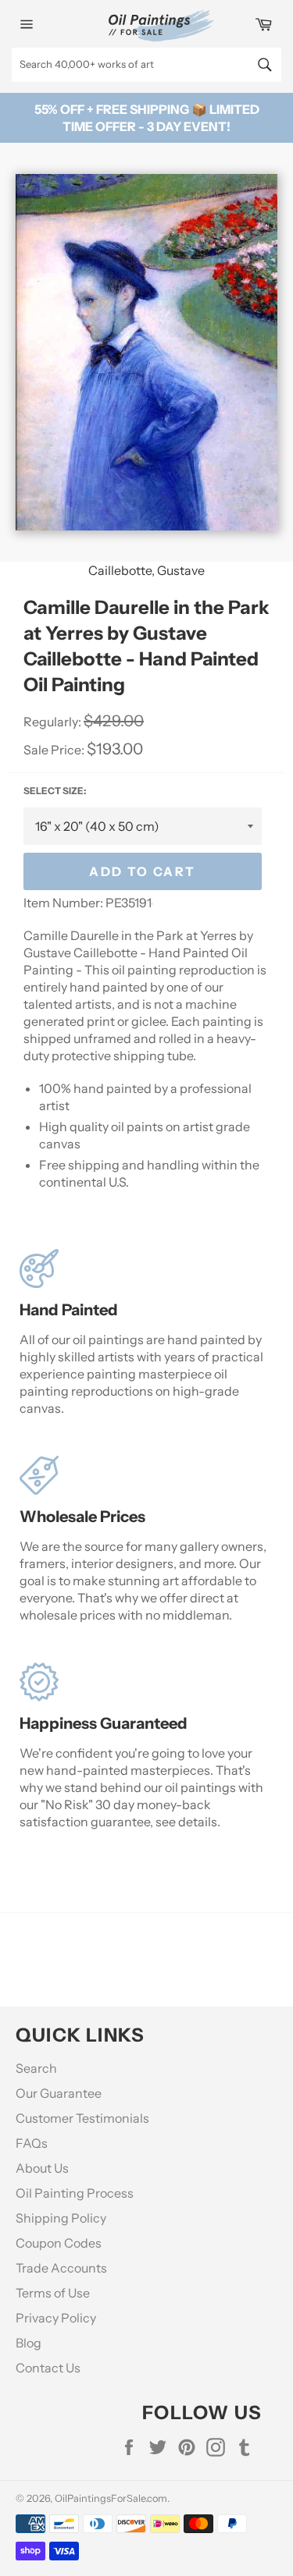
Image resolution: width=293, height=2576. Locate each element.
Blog (29, 2343)
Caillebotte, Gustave (146, 570)
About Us (42, 2168)
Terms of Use (53, 2293)
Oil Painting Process (75, 2193)
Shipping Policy (61, 2218)
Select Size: (55, 791)
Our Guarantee (59, 2093)
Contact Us (48, 2368)
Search (36, 2068)
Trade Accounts (61, 2268)
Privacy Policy (56, 2318)
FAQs (32, 2143)
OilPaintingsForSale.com (111, 2498)
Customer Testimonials (82, 2118)
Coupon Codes (59, 2243)
